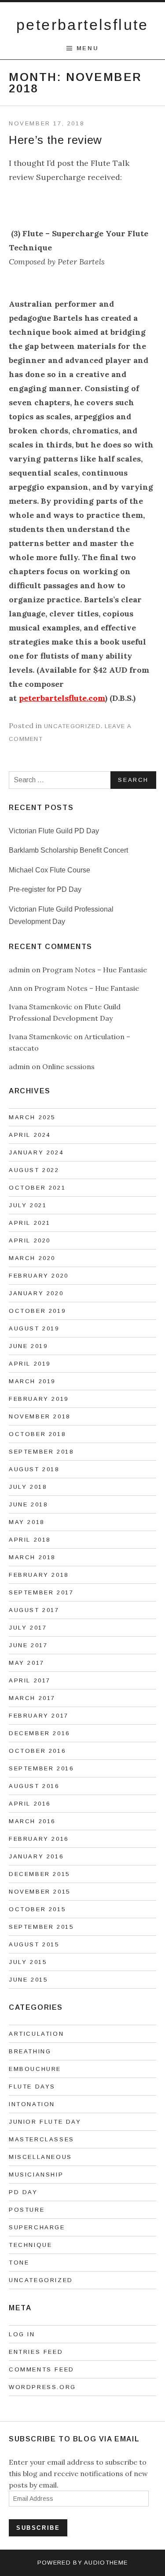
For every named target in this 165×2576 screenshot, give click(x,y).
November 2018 (40, 1416)
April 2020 (30, 1240)
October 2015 (37, 1909)
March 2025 (32, 1117)
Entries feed (36, 2352)
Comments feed (42, 2369)
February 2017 (39, 1716)
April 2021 (30, 1223)
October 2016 (37, 1751)
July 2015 (28, 1962)
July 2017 (28, 1628)
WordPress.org (42, 2387)
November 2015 (40, 1892)
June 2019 (28, 1346)
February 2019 (39, 1399)
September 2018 (41, 1452)
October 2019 (37, 1311)
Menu (88, 48)
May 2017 (27, 1663)
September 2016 (41, 1768)
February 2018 (39, 1575)
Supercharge (37, 2227)
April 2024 (30, 1135)
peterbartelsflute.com (62, 698)
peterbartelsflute (82, 25)
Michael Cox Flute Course (49, 870)
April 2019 (30, 1364)
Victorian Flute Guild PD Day (54, 831)
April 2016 (30, 1804)
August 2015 (34, 1944)
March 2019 (32, 1381)
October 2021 (37, 1188)
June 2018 (28, 1504)
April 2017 (30, 1680)
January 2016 (36, 1856)
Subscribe (38, 2528)
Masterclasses (42, 2139)
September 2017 (41, 1592)
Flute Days (32, 2087)
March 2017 (32, 1698)
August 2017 (34, 1610)
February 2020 (39, 1276)
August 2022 (34, 1170)
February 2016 (39, 1839)
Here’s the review (55, 140)
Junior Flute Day (45, 2122)
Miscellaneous (40, 2157)
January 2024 (36, 1152)
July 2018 (28, 1487)
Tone (19, 2263)
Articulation (36, 2034)
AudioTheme (106, 2563)
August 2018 (34, 1469)
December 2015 (39, 1874)
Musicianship (36, 2175)
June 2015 (28, 1980)
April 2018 (30, 1540)
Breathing (30, 2051)
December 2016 (39, 1733)
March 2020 (32, 1258)
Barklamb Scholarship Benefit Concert (68, 850)
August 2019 (34, 1328)
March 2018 (32, 1557)
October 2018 (37, 1434)
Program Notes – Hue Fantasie (95, 970)
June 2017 (28, 1645)
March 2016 (32, 1821)
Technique (30, 2245)
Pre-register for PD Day (45, 889)
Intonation (32, 2104)
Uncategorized (72, 726)
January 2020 (36, 1293)
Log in (22, 2334)
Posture (27, 2210)
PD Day (23, 2192)
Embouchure (35, 2069)
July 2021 (28, 1205)
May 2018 (27, 1522)
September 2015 (41, 1927)
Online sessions (68, 1066)
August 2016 (34, 1786)
